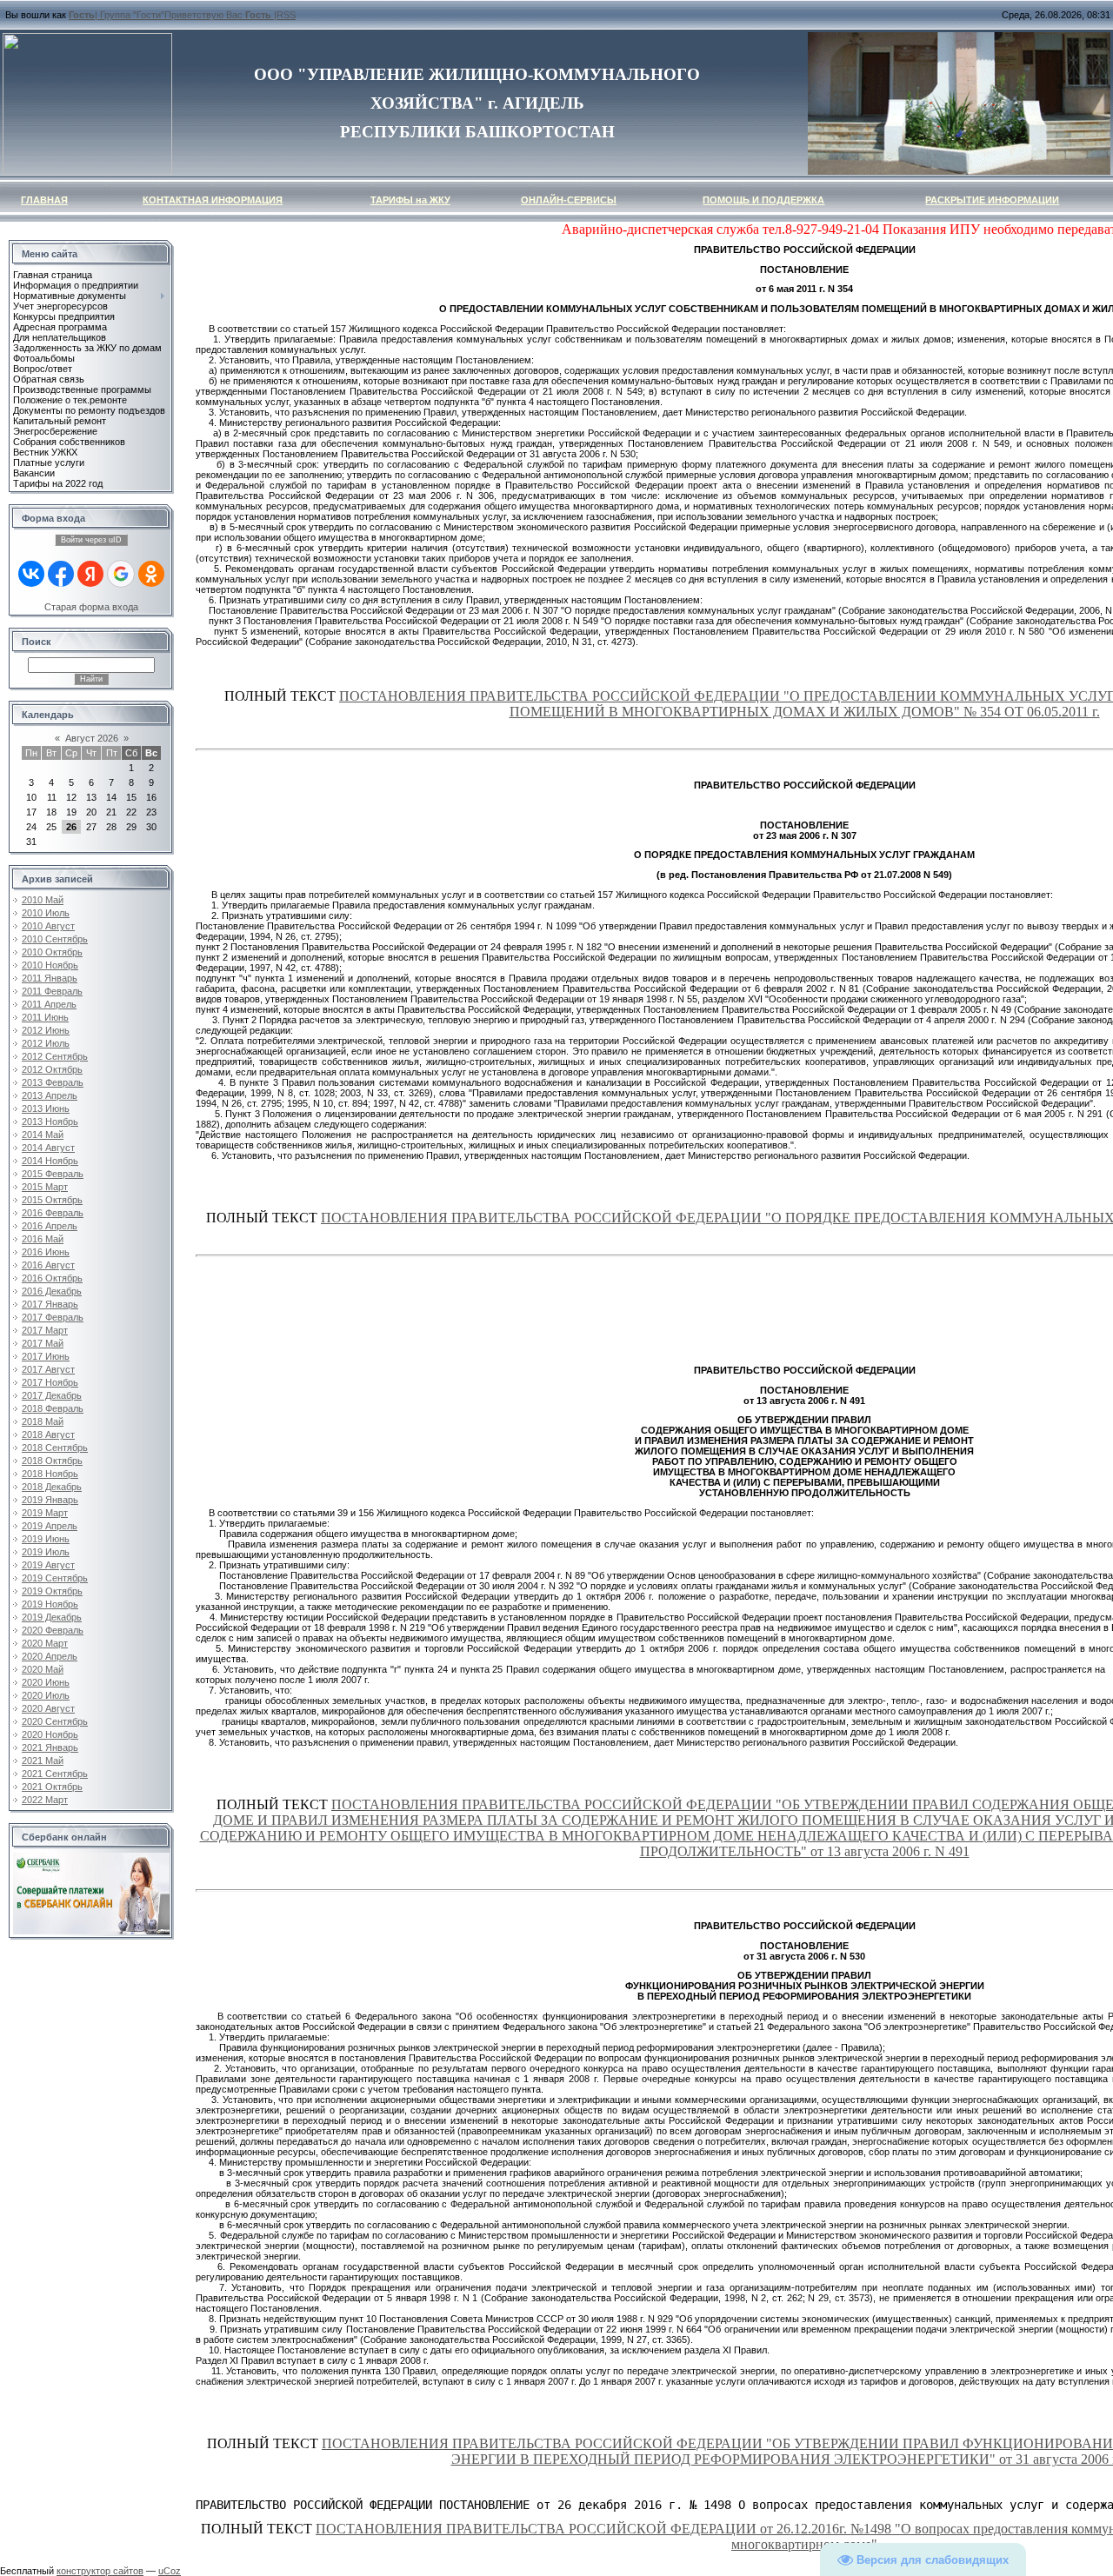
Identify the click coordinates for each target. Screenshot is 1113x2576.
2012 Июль (46, 1043)
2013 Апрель (50, 1095)
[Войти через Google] (121, 574)
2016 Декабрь (52, 1291)
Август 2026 (92, 738)
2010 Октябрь (52, 952)
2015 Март (45, 1187)
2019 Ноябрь (50, 1604)
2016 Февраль (53, 1213)
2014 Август (48, 1148)
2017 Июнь (46, 1356)
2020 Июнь (46, 1682)
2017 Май (43, 1343)
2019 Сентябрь (55, 1578)
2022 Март (45, 1800)
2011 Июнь (45, 1017)
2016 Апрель (50, 1226)
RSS (286, 15)
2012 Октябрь (52, 1069)
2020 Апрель (50, 1656)
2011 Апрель (49, 1004)
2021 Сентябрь (55, 1774)
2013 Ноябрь (50, 1122)
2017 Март (45, 1330)
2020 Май (43, 1669)
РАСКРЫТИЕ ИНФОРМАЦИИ (992, 200)
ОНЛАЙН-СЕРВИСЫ (569, 200)
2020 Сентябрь (55, 1721)
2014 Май (43, 1135)
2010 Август (48, 926)
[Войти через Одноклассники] (151, 574)
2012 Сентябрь (55, 1056)
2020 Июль (46, 1695)
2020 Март (45, 1643)
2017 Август (48, 1369)
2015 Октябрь (52, 1200)
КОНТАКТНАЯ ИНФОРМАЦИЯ (213, 200)
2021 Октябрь (52, 1787)
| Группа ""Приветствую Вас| (173, 15)
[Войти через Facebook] (61, 574)
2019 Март (45, 1513)
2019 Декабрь (52, 1617)
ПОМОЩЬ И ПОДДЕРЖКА (763, 200)
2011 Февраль (52, 991)
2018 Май (43, 1421)
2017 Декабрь (52, 1395)
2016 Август (48, 1265)
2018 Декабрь (52, 1487)
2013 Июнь (46, 1108)
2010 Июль (46, 913)
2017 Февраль (53, 1317)
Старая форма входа (91, 607)
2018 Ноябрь (50, 1474)
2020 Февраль (53, 1630)
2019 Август (48, 1565)
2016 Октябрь (52, 1278)
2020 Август (48, 1708)
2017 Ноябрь (50, 1382)
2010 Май (43, 900)
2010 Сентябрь (55, 939)
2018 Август (48, 1434)
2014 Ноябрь (50, 1161)
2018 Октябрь (52, 1461)
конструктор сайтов (100, 2571)
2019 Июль (46, 1552)
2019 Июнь (46, 1539)
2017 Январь (50, 1304)
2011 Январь (50, 978)
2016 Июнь (46, 1252)
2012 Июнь (46, 1030)
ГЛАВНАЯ (44, 200)
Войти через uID (91, 540)
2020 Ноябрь (50, 1734)
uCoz (170, 2571)
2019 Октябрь (52, 1591)
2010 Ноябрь (50, 965)
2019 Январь (50, 1500)
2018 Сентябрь (55, 1448)
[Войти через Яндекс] (90, 574)
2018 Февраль (53, 1408)
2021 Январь (50, 1747)
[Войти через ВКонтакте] (31, 574)
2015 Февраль (53, 1174)
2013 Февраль (53, 1082)
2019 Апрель (50, 1526)
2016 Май (43, 1239)
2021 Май (43, 1761)
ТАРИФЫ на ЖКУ (410, 200)
